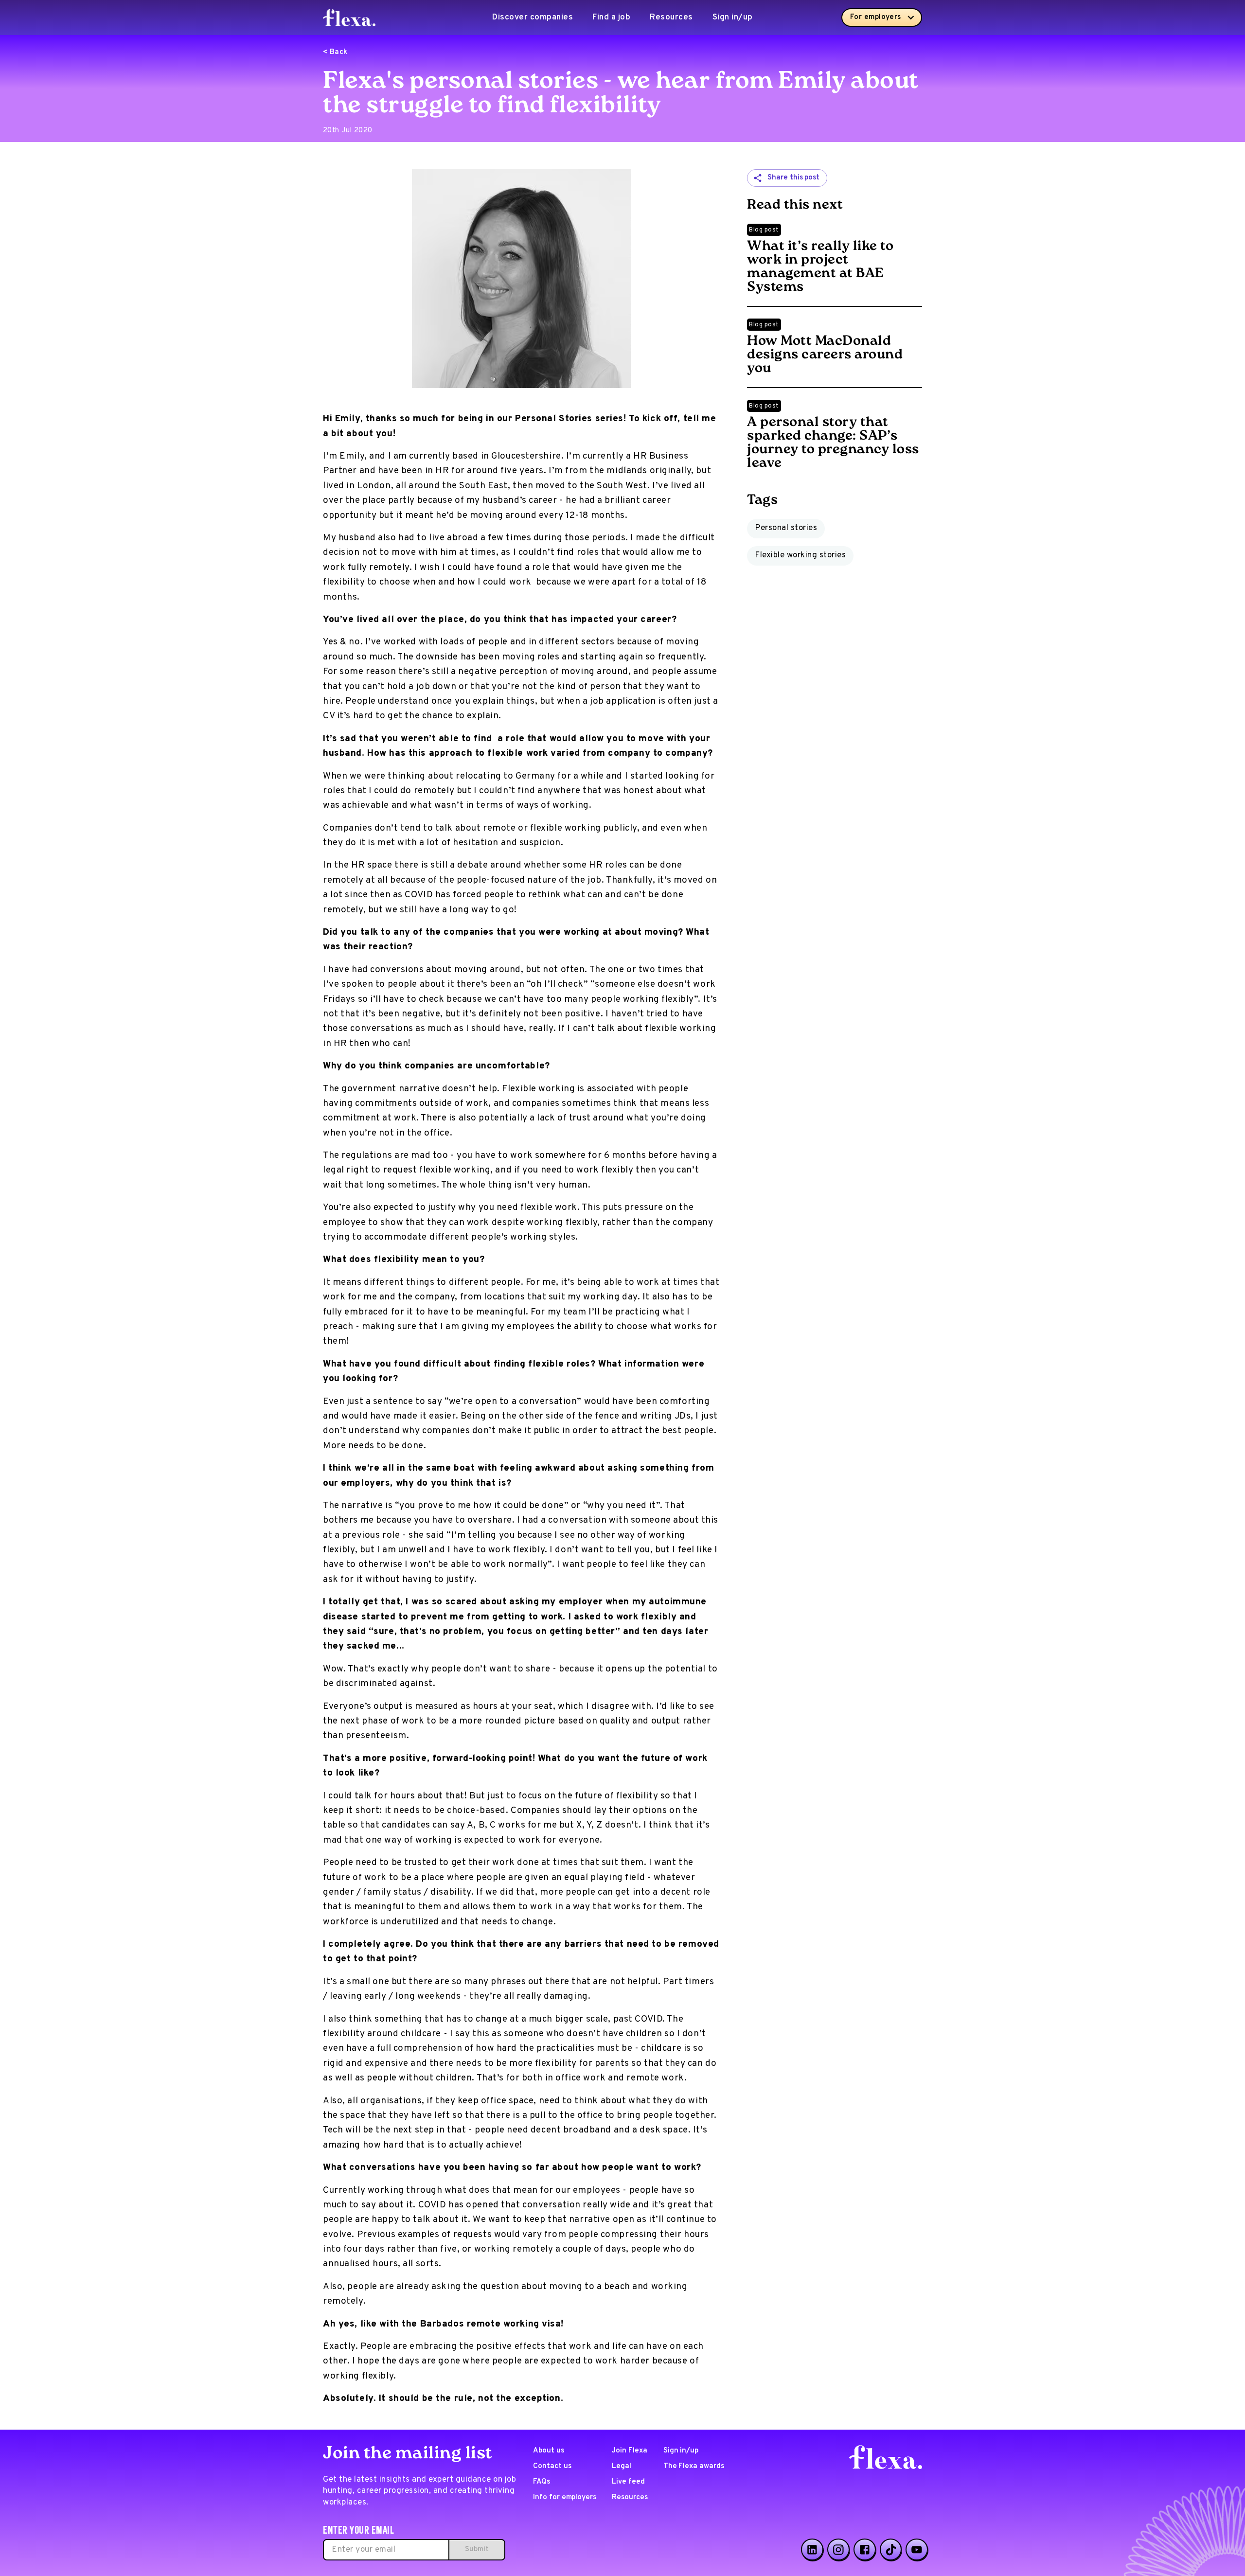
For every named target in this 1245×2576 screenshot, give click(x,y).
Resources (671, 18)
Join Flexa (630, 2451)
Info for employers (565, 2497)
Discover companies (533, 18)
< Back (335, 52)
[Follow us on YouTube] (917, 2550)
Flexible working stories (800, 555)
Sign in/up (733, 18)
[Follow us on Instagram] (838, 2550)
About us (549, 2451)
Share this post (793, 178)
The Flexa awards (694, 2466)
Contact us (552, 2466)
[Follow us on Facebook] (865, 2550)
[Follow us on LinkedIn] (812, 2550)
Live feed (628, 2482)
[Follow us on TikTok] (891, 2550)
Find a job (611, 18)
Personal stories (786, 528)
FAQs (542, 2482)
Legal (622, 2466)
